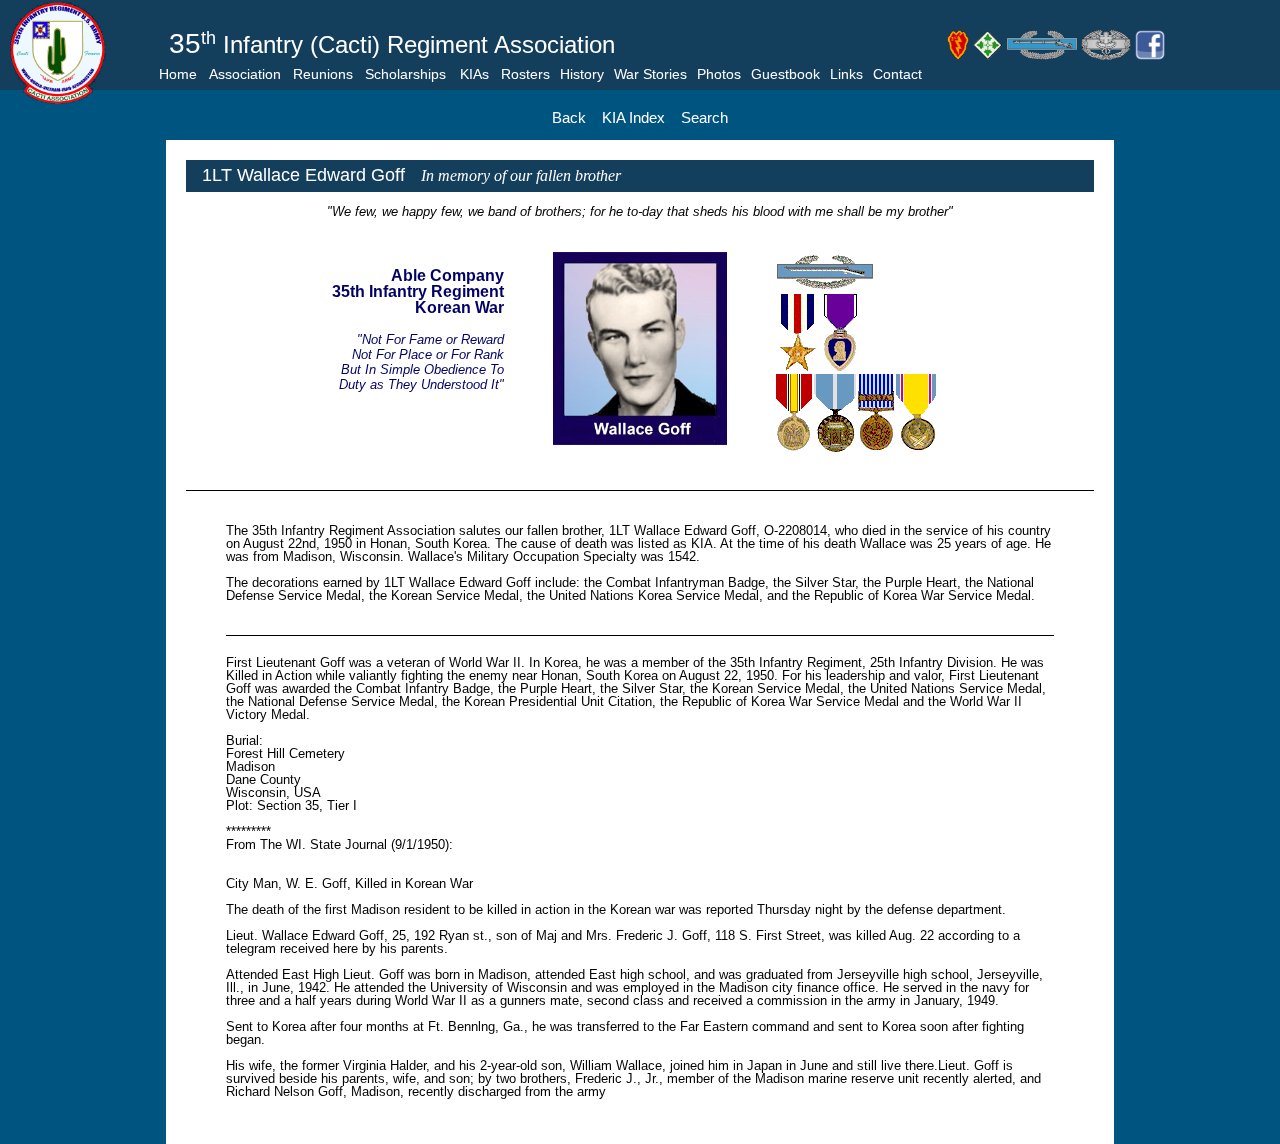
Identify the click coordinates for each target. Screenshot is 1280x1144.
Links (846, 74)
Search (704, 117)
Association (245, 74)
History (582, 74)
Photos (719, 74)
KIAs (474, 74)
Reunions (323, 74)
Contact (897, 74)
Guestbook (785, 74)
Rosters (525, 74)
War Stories (650, 74)
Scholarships (405, 74)
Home (178, 74)
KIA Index (633, 117)
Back (569, 117)
